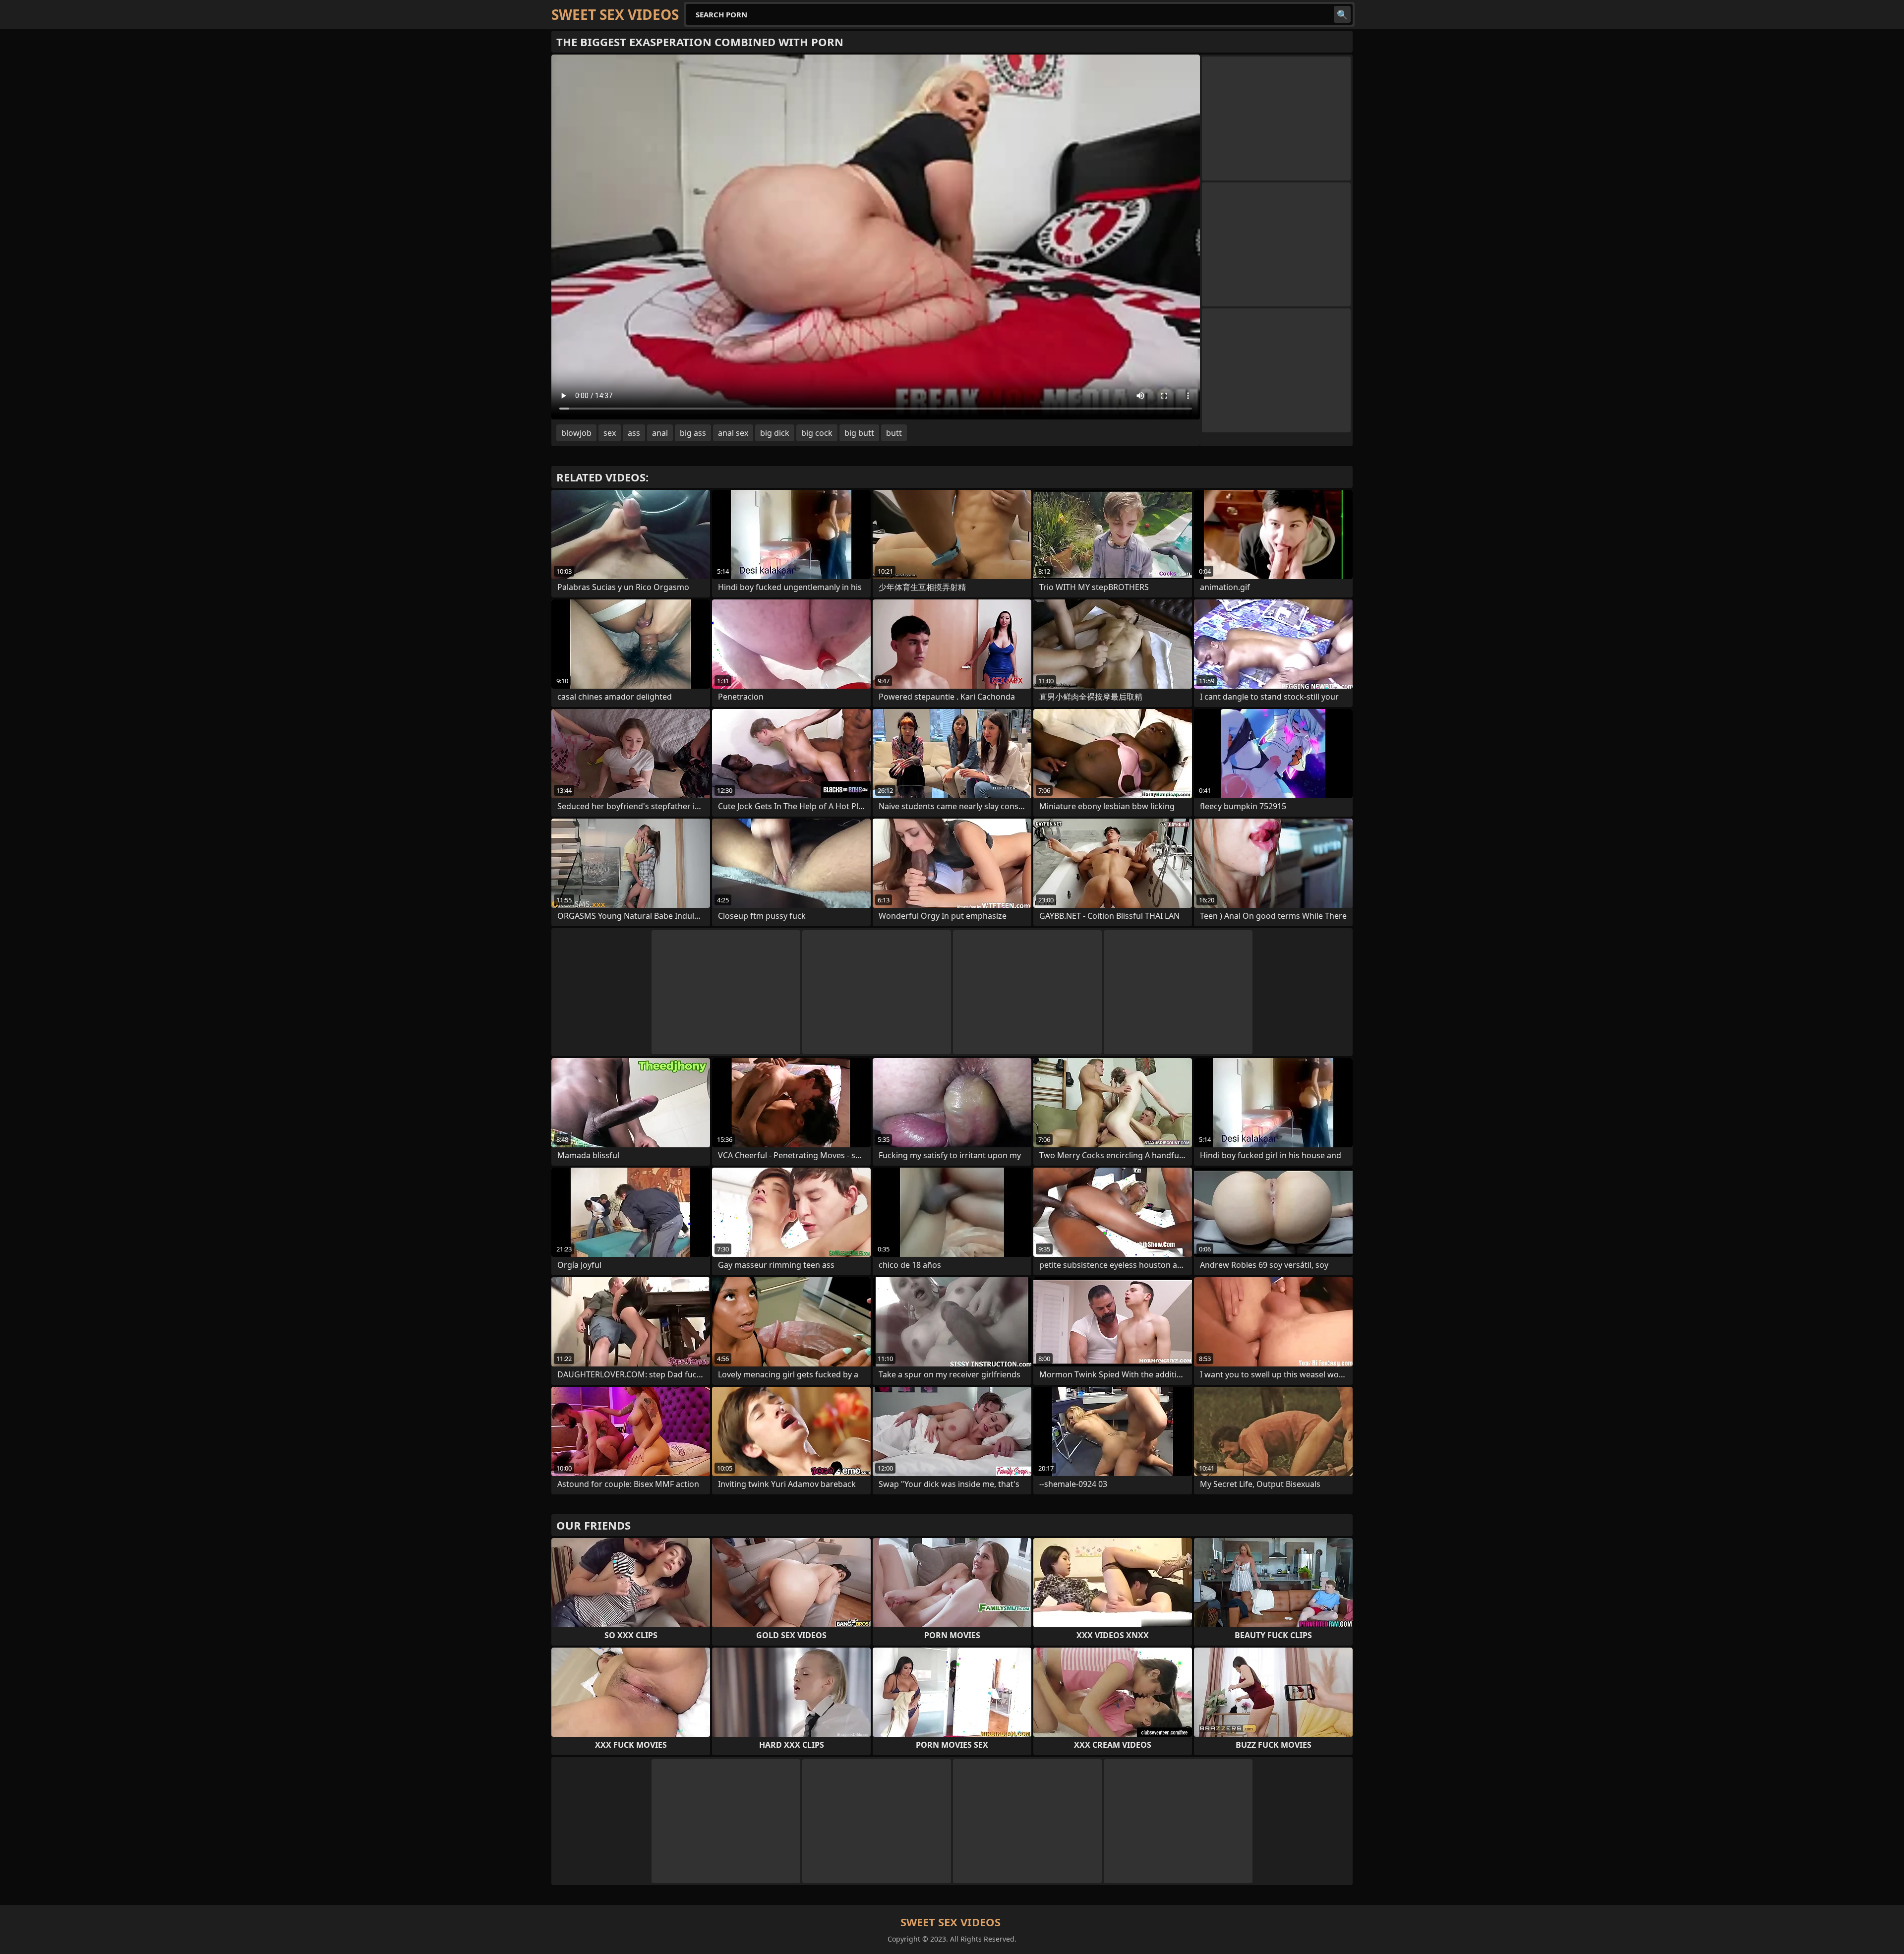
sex (610, 433)
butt (894, 433)
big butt (859, 433)
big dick (775, 433)
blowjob (576, 433)
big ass (693, 433)
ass (634, 433)
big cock (817, 433)
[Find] (1342, 14)
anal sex (733, 433)
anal (660, 433)
